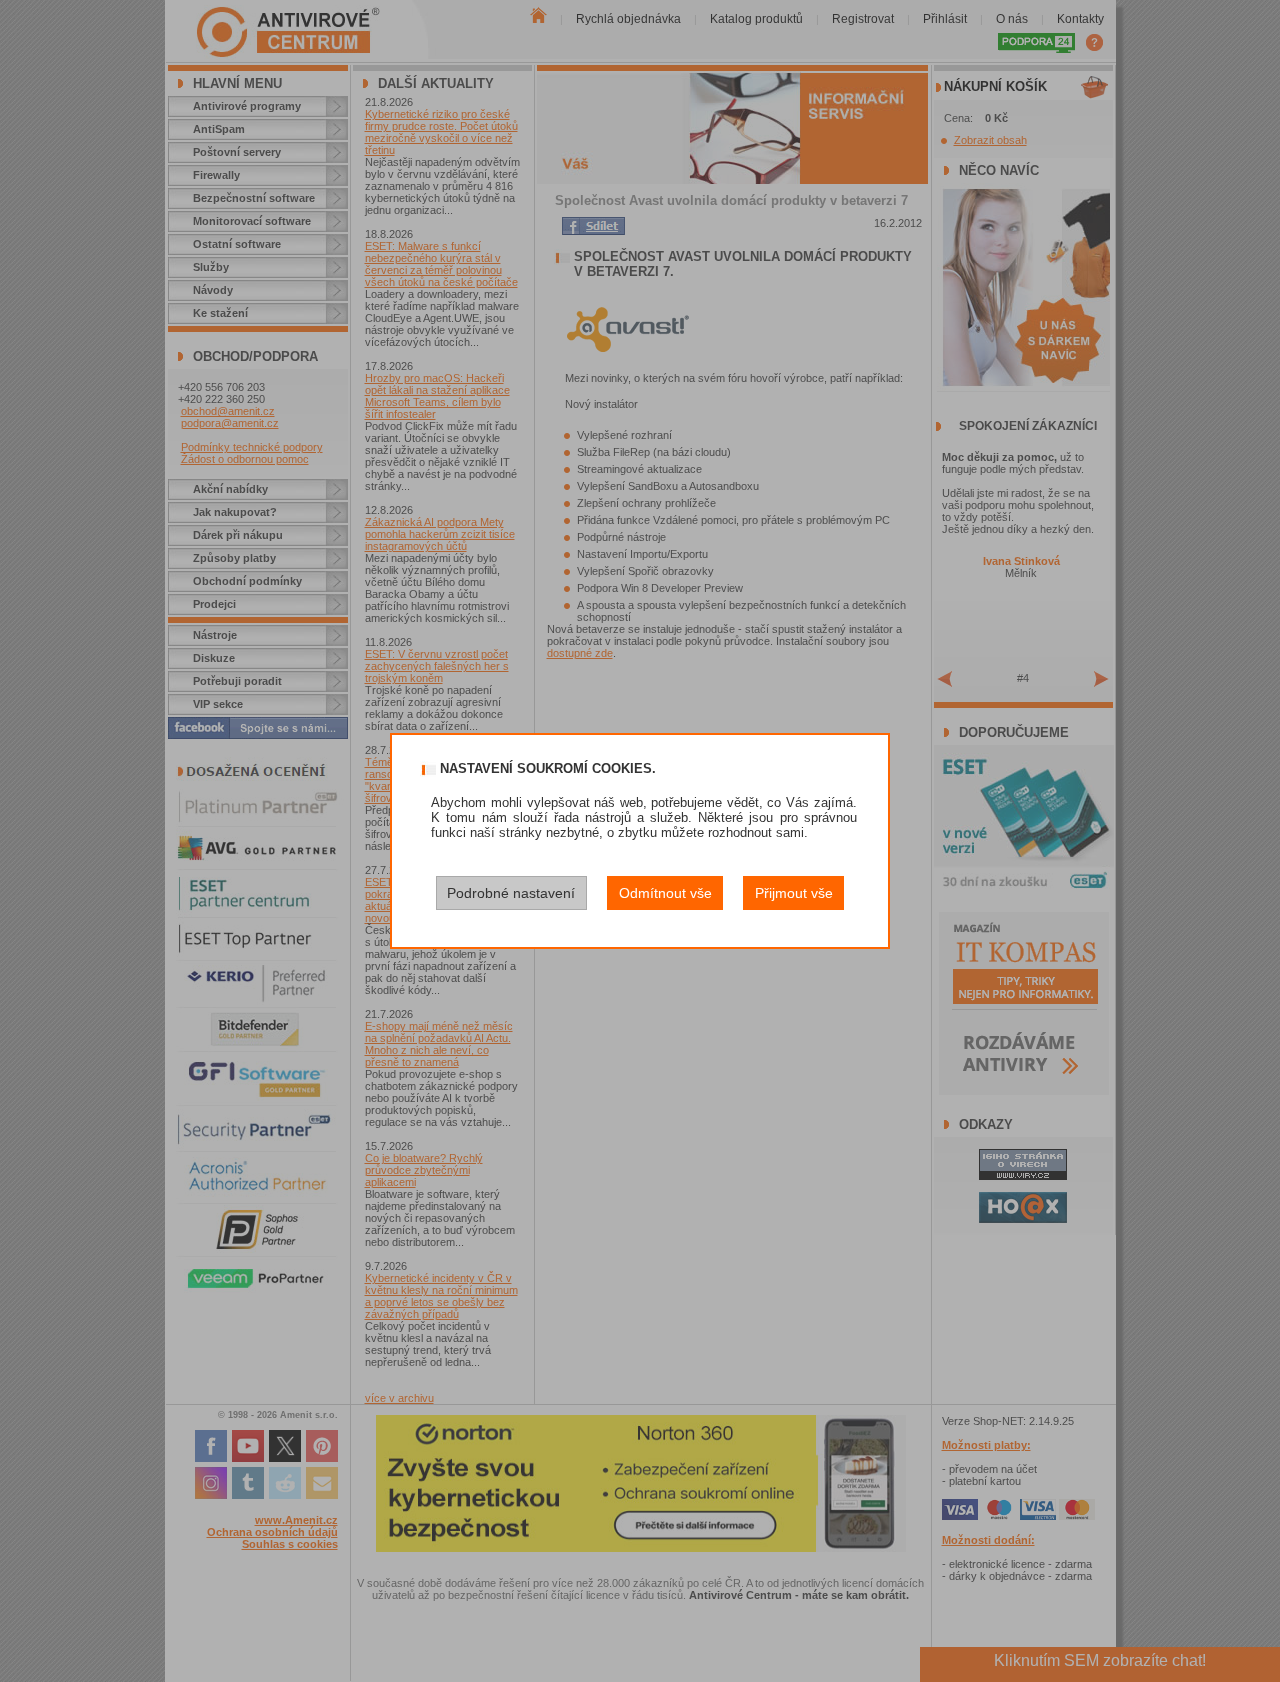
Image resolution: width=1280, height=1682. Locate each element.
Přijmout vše (794, 893)
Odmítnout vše (665, 893)
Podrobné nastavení (511, 893)
